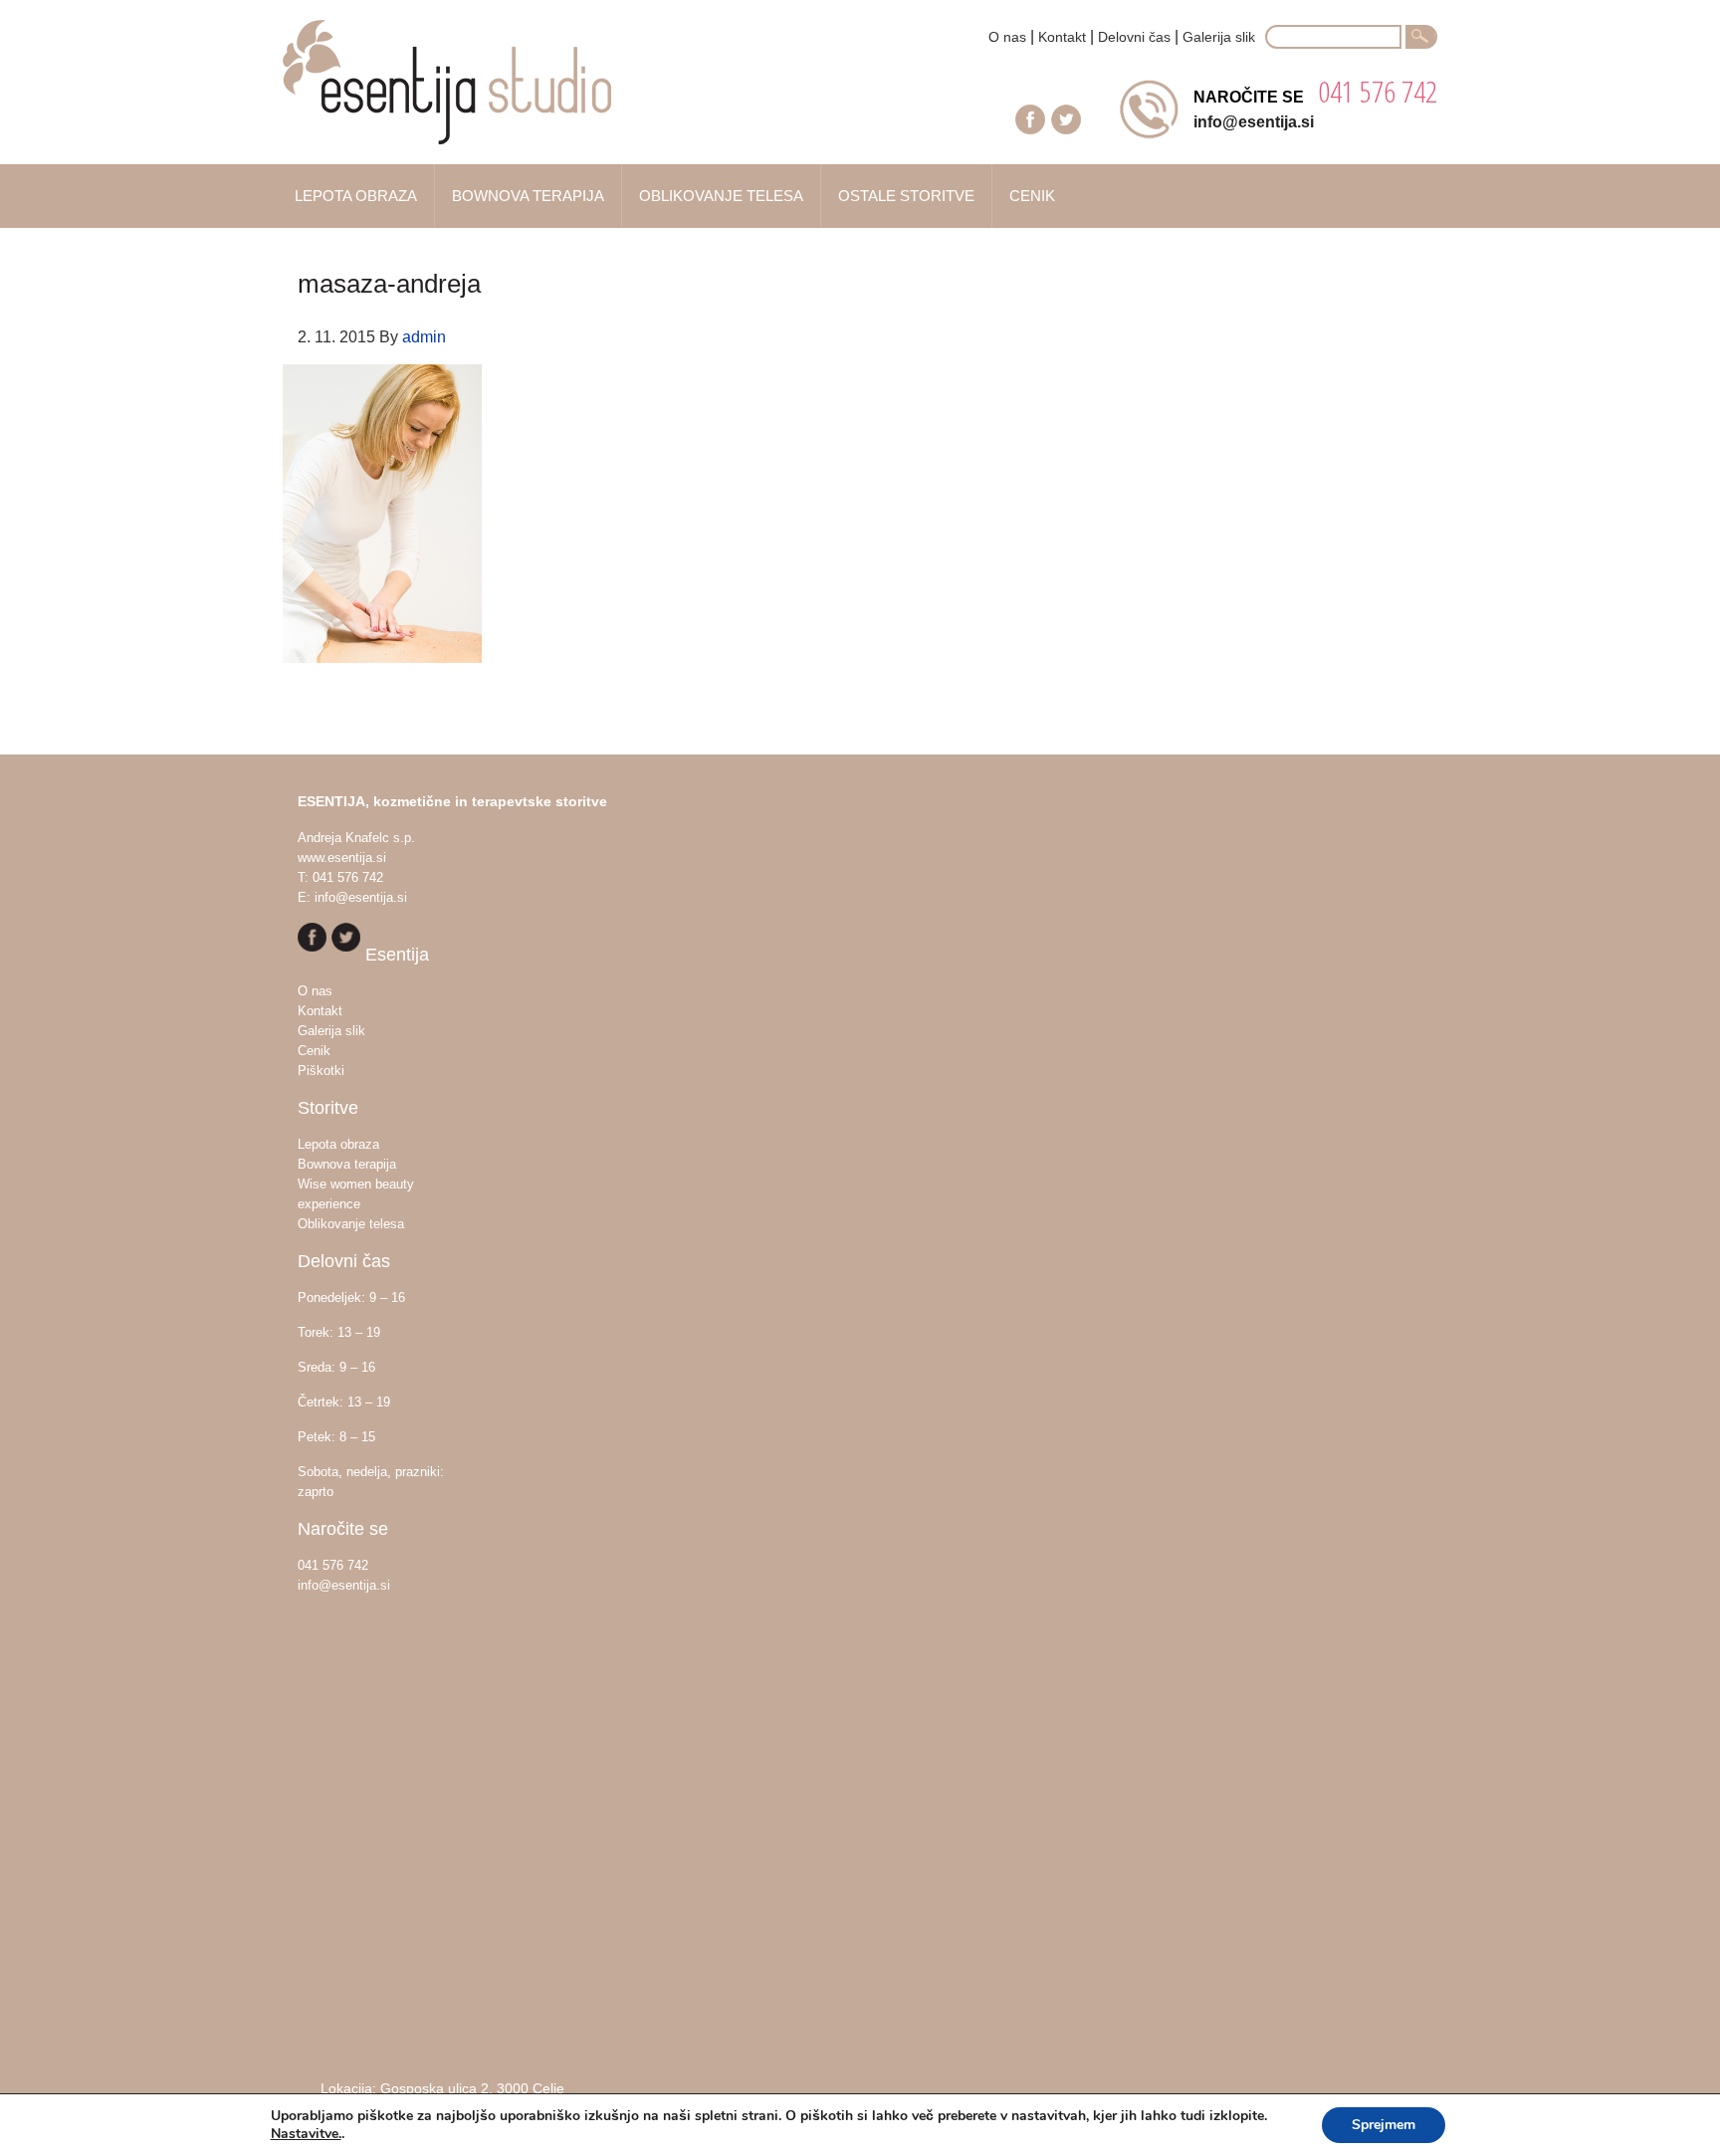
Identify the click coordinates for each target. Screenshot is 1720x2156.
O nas (1007, 37)
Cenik (314, 1051)
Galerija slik (1219, 37)
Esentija (482, 92)
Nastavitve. (306, 2134)
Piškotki (321, 1071)
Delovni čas (1134, 37)
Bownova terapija (347, 1164)
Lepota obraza (338, 1144)
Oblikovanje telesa (351, 1224)
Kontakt (1062, 37)
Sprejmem (1384, 2125)
